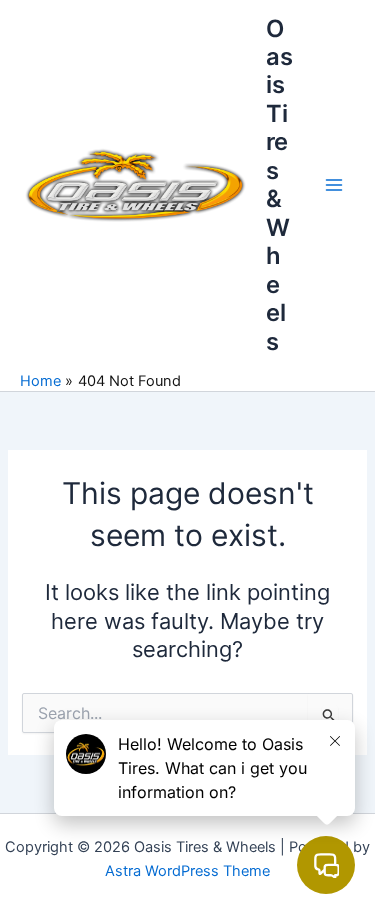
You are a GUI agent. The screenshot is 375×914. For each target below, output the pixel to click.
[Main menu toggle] (334, 185)
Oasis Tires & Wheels (279, 185)
